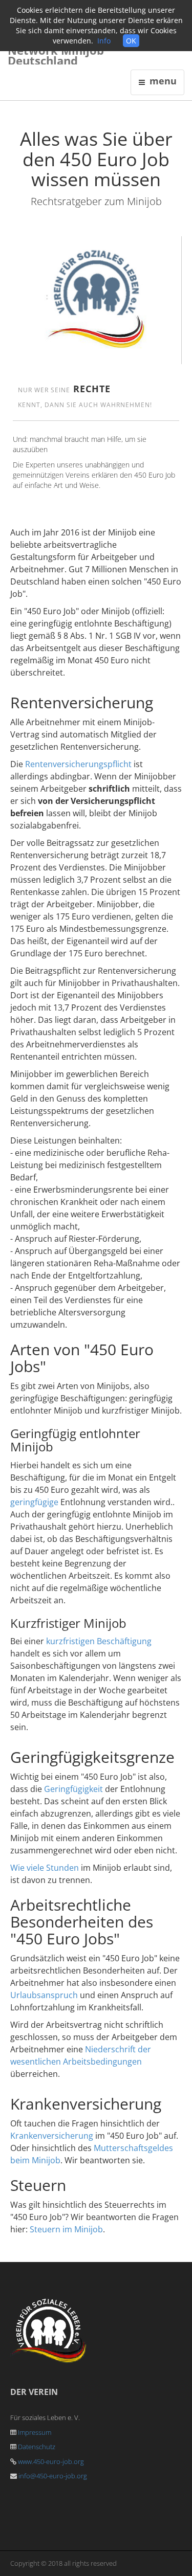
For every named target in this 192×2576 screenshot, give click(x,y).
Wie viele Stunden (45, 1868)
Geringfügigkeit (73, 1789)
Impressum (35, 2432)
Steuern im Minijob (66, 2229)
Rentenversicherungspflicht (78, 764)
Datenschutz (37, 2447)
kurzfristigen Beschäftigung (99, 1641)
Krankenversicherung (52, 2136)
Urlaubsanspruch (44, 1995)
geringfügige (34, 1502)
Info (104, 41)
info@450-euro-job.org (53, 2476)
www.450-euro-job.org (51, 2461)
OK (131, 41)
